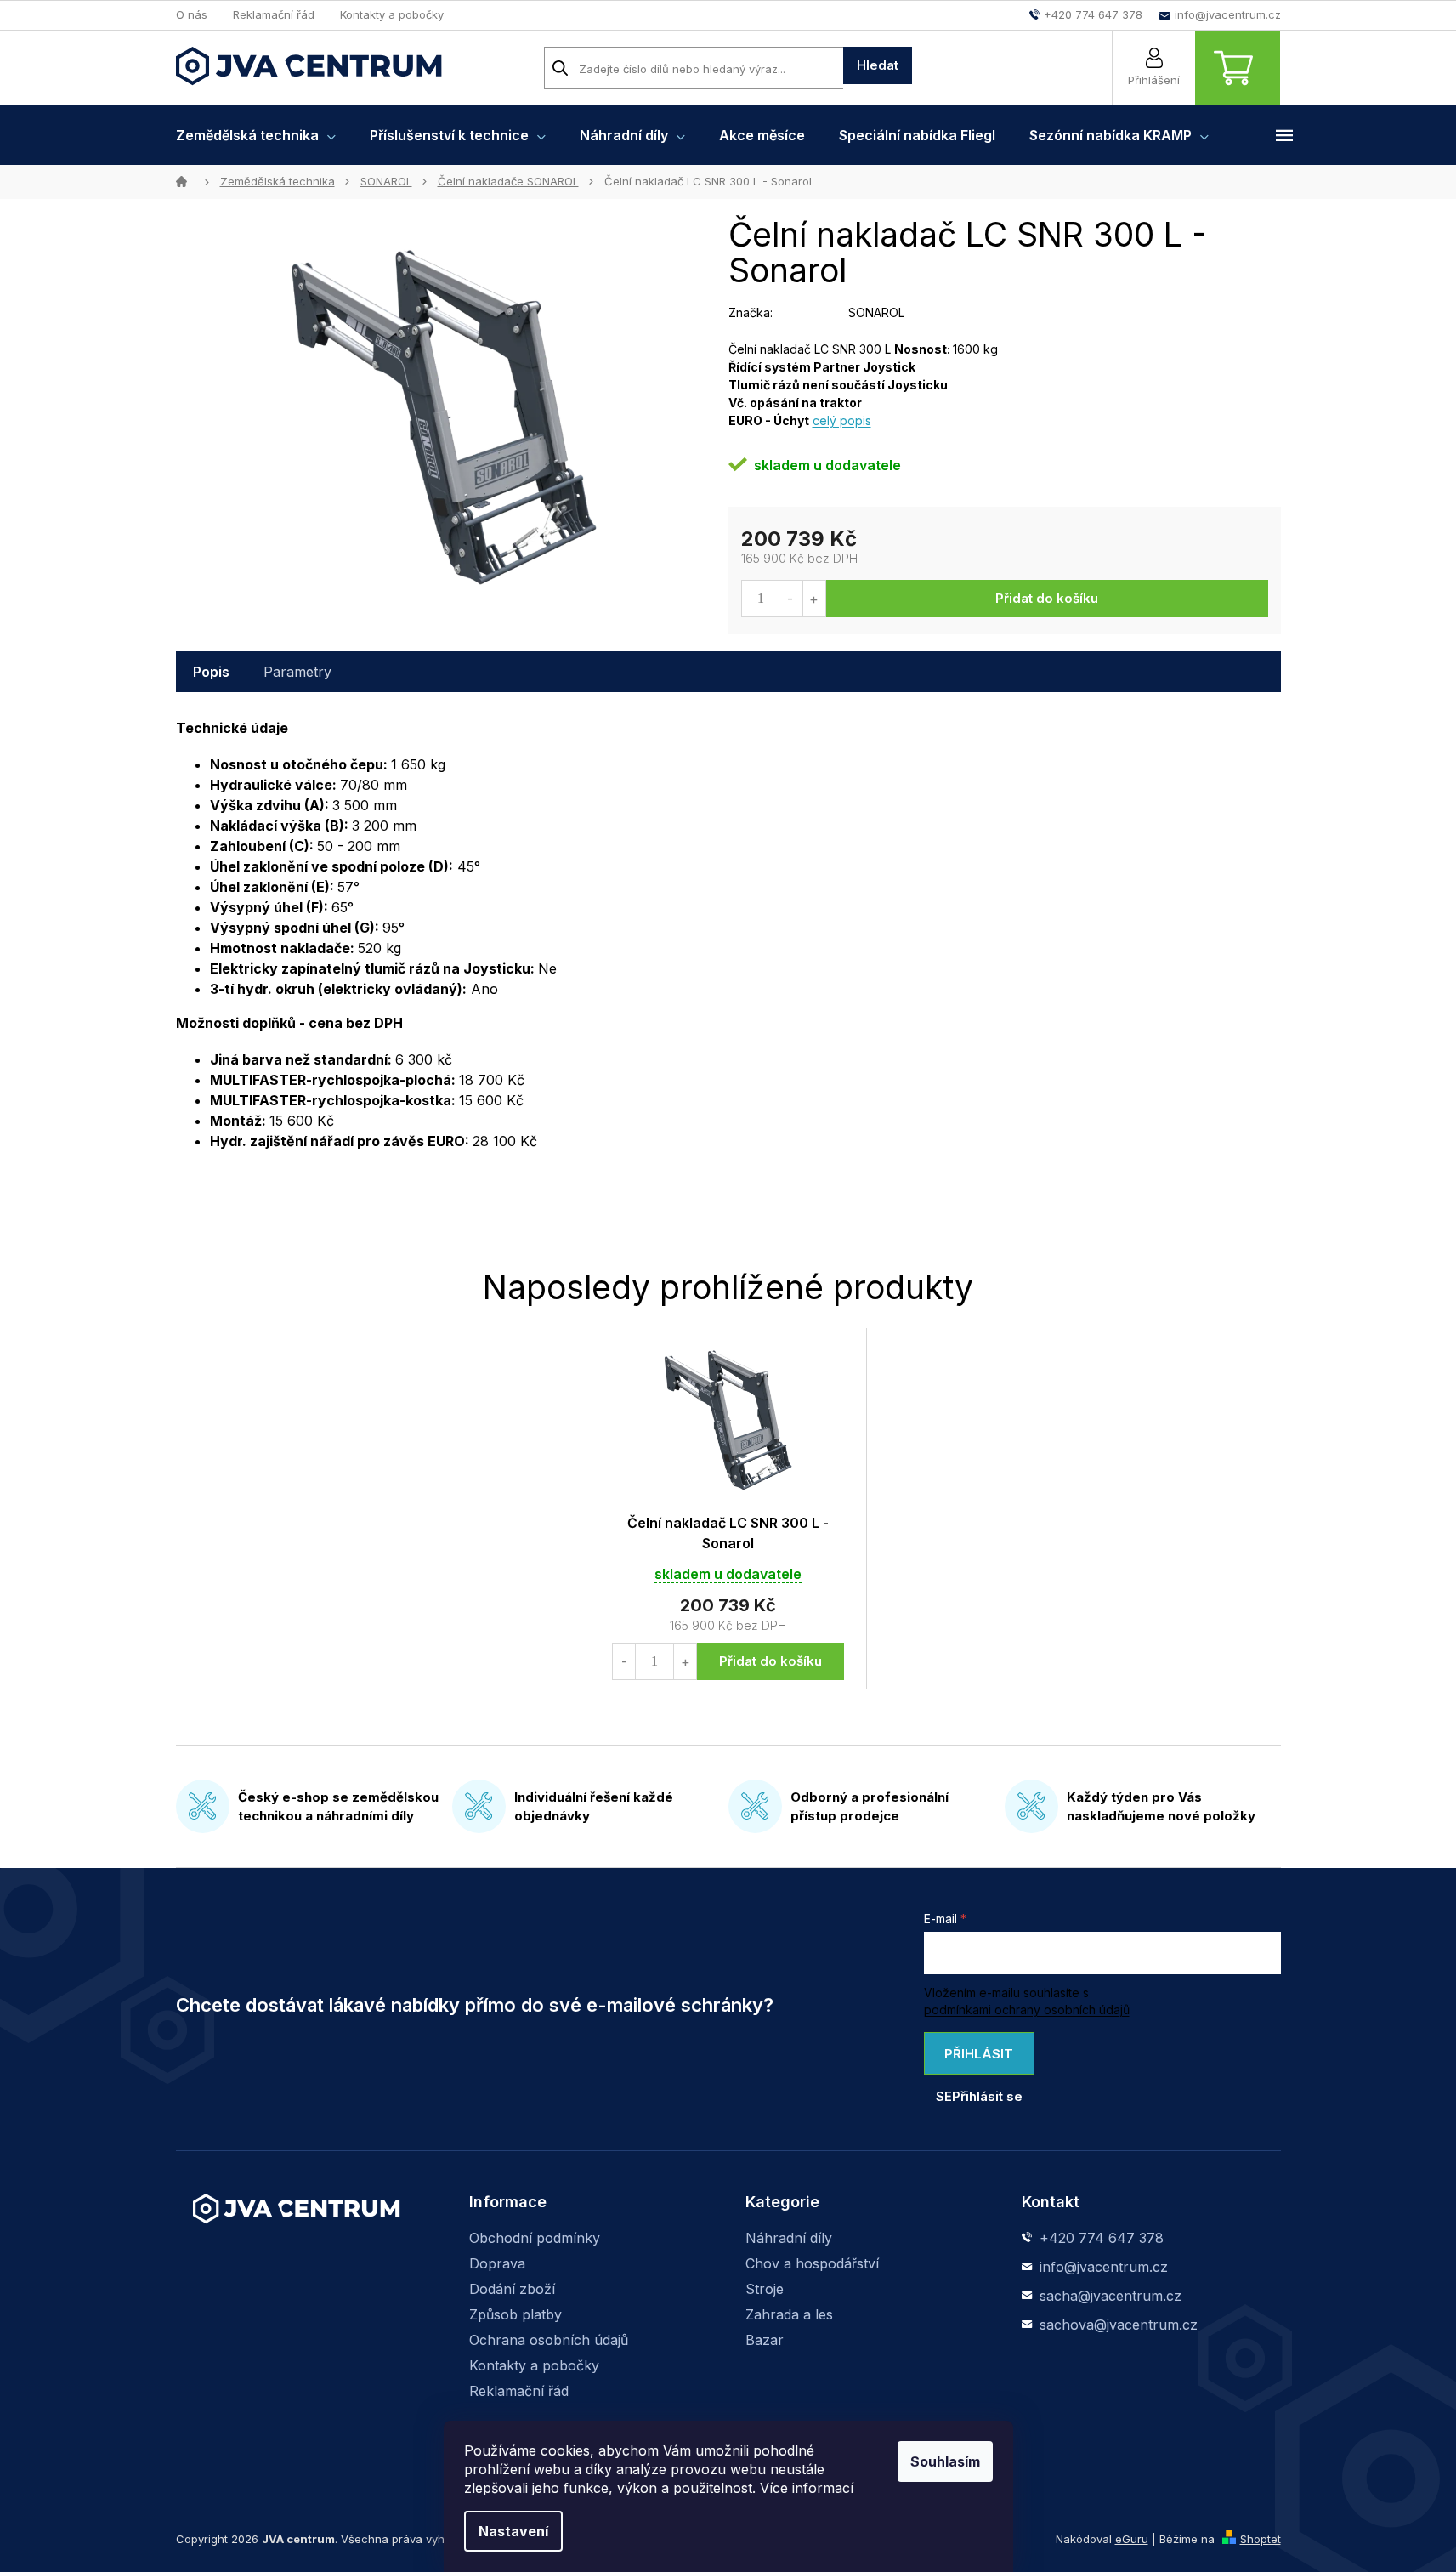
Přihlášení (1154, 80)
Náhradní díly (789, 2238)
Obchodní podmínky (535, 2238)
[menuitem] (256, 135)
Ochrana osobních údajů (549, 2340)
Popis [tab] (211, 672)
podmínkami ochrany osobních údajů (1027, 2010)
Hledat (878, 65)
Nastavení (513, 2531)
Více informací (807, 2488)
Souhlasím (945, 2461)
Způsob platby (516, 2314)
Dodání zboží (512, 2289)
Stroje (765, 2289)
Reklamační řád (274, 14)
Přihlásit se (975, 2060)
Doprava (497, 2263)
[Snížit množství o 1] (791, 599)
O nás (192, 14)
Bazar (765, 2340)
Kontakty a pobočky (392, 14)
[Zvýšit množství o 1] (814, 599)
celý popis (842, 420)
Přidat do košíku (1047, 598)
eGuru (1132, 2539)
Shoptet (1261, 2539)
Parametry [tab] (297, 672)
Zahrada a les (789, 2314)
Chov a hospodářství (812, 2263)
